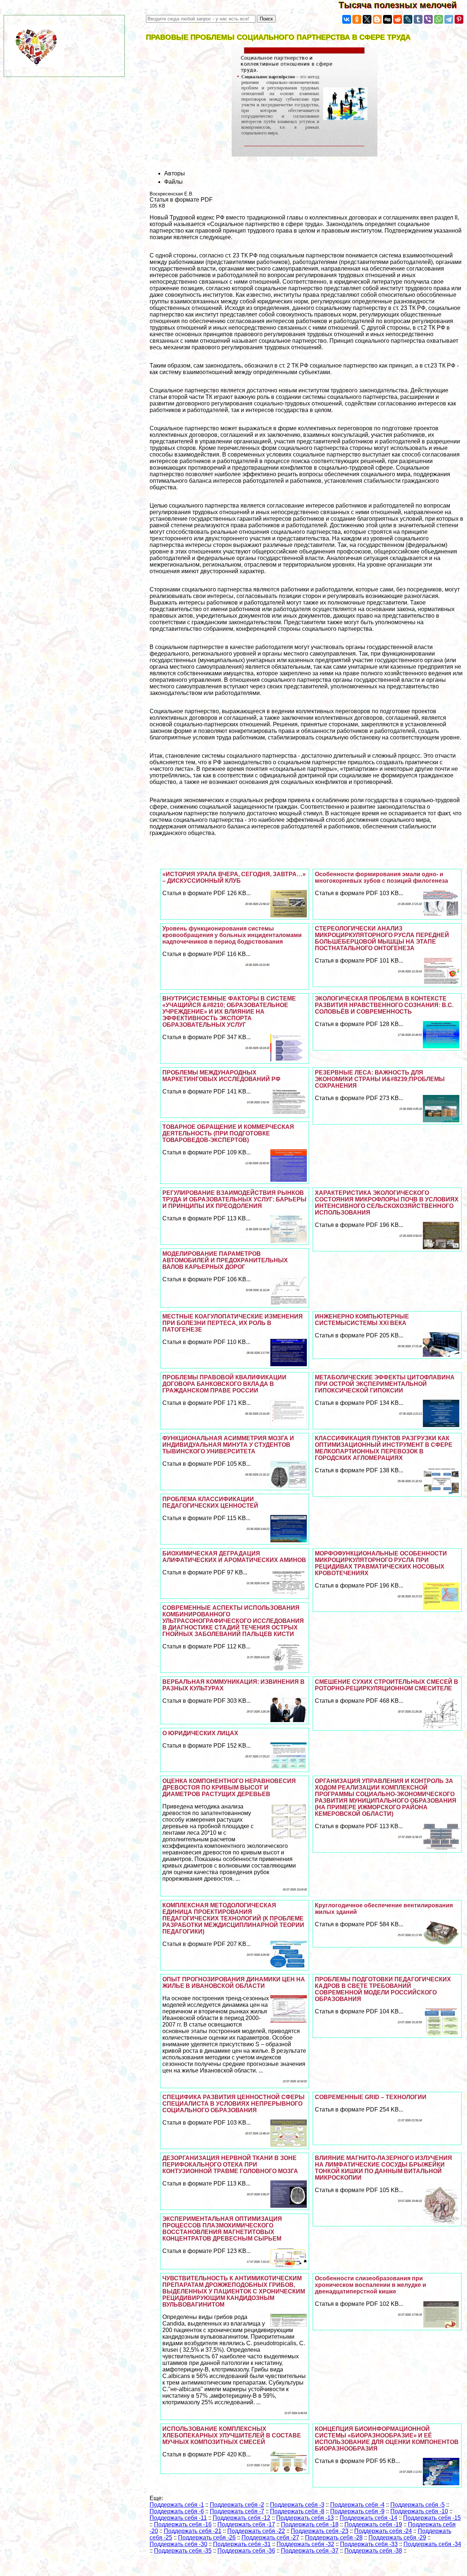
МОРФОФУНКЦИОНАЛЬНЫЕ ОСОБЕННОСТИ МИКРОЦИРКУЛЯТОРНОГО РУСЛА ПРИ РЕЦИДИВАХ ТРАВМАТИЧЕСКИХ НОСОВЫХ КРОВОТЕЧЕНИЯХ (381, 1563)
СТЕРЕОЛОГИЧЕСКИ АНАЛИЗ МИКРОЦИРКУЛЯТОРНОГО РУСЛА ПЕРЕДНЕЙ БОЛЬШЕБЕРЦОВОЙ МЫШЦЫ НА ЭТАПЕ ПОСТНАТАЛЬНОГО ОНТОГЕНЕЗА (382, 938)
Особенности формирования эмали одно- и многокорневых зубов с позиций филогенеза (381, 877)
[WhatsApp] (439, 19)
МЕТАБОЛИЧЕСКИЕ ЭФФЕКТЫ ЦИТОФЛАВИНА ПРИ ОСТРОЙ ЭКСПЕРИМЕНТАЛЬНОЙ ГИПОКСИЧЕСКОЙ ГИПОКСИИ (385, 1384)
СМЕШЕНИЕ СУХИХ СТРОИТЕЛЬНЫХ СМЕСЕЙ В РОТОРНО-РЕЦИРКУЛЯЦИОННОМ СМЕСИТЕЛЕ (387, 1685)
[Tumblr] (418, 19)
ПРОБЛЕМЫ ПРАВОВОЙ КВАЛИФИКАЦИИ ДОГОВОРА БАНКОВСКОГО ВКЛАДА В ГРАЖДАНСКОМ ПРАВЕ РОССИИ (224, 1384)
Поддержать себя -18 (310, 2524)
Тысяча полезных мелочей (403, 5)
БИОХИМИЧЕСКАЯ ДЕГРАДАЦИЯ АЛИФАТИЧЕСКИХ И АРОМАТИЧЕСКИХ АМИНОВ (234, 1557)
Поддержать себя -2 (237, 2505)
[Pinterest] (459, 19)
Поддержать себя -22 (256, 2531)
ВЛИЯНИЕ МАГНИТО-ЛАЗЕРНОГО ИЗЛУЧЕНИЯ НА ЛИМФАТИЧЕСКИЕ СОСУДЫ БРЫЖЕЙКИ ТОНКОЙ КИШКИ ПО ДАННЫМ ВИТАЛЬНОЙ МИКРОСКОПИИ (383, 2168)
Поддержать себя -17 (246, 2524)
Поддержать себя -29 (397, 2538)
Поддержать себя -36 (246, 2551)
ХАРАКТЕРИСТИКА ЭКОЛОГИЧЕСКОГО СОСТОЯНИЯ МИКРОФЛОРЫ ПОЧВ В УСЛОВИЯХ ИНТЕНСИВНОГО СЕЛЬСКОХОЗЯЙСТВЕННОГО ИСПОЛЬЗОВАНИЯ (387, 1203)
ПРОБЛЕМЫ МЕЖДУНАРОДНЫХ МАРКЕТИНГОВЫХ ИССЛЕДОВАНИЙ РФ (221, 1076)
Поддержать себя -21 (193, 2531)
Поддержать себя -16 (183, 2524)
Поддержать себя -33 (369, 2544)
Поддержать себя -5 (418, 2505)
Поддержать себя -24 (383, 2531)
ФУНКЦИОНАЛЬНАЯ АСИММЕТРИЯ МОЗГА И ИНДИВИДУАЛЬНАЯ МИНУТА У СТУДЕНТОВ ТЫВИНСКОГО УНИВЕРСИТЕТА (228, 1445)
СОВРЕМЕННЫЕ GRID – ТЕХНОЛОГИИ (371, 2097)
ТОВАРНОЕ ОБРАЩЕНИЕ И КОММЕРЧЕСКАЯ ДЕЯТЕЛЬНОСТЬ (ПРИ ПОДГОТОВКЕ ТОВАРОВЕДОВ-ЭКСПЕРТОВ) (228, 1133)
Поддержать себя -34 (432, 2544)
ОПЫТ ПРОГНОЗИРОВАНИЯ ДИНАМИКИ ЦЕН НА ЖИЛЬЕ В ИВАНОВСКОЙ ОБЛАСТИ (234, 1983)
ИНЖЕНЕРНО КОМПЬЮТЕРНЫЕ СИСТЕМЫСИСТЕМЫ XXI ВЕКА (362, 1320)
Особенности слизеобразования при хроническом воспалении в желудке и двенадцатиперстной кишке (370, 2285)
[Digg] (387, 19)
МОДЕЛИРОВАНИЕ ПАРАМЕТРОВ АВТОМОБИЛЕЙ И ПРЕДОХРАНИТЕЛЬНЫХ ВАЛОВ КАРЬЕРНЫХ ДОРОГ (225, 1260)
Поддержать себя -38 (373, 2551)
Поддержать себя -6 (177, 2511)
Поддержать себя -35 (183, 2551)
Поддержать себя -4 (357, 2505)
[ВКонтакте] (347, 19)
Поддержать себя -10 (419, 2511)
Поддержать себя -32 (305, 2544)
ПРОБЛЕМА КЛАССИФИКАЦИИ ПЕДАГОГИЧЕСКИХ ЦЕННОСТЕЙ (210, 1502)
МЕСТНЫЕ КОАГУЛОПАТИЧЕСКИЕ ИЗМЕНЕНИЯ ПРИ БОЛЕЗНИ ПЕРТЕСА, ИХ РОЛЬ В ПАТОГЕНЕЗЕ (233, 1323)
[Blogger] (377, 19)
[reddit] (398, 19)
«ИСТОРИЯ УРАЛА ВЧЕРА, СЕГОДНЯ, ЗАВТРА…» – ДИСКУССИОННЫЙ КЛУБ (234, 877)
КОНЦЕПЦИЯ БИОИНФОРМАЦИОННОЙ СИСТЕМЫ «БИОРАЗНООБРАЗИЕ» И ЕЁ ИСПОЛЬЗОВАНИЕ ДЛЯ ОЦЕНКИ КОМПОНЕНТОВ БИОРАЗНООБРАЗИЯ (387, 2439)
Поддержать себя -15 (432, 2518)
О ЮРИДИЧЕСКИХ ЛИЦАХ (200, 1733)
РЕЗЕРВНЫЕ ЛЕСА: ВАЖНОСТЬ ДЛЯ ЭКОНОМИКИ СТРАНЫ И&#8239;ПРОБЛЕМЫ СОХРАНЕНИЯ (380, 1079)
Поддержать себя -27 (270, 2538)
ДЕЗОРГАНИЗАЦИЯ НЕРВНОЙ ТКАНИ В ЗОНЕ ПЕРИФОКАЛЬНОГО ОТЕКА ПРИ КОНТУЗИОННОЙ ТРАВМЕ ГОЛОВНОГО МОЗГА (230, 2165)
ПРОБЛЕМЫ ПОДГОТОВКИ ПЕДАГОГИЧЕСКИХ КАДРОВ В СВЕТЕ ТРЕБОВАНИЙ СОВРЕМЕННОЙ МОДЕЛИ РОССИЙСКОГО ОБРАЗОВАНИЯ (383, 1989)
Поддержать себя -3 (297, 2505)
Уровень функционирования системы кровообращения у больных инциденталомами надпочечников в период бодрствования (232, 935)
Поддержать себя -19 (373, 2524)
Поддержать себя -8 (297, 2511)
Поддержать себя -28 (334, 2538)
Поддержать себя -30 (178, 2544)
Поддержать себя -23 (320, 2531)
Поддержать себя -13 (305, 2518)
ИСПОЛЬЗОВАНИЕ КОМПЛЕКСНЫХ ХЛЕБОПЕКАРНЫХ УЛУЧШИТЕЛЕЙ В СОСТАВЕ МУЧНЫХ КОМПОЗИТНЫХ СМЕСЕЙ (232, 2435)
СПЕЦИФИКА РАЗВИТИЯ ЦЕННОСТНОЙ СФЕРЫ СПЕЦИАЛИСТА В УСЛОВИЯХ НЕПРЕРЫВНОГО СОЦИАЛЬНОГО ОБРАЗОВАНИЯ (233, 2104)
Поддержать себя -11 (178, 2518)
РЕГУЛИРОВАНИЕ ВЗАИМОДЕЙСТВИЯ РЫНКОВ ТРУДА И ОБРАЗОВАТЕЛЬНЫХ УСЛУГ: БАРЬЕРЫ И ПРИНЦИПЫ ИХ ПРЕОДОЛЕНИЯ (234, 1199)
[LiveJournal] (408, 19)
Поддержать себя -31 (242, 2544)
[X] (367, 19)
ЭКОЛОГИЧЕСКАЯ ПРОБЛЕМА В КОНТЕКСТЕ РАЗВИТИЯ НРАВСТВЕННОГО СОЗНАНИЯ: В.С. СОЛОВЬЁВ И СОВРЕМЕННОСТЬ (384, 1005)
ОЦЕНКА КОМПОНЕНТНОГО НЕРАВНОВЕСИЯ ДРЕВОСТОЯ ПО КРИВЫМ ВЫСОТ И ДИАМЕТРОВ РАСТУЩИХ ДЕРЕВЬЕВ (229, 1788)
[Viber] (428, 19)
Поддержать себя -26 (207, 2538)
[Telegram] (449, 19)
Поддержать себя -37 (310, 2551)
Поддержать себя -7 (237, 2511)
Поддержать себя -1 (177, 2505)
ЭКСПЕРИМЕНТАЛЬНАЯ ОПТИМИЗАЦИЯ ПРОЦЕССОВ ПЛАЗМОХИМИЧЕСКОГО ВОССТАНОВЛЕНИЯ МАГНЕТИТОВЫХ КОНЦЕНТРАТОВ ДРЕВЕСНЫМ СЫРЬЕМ (222, 2229)
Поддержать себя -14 (368, 2518)
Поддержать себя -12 (242, 2518)
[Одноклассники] (357, 19)
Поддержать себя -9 (357, 2511)
